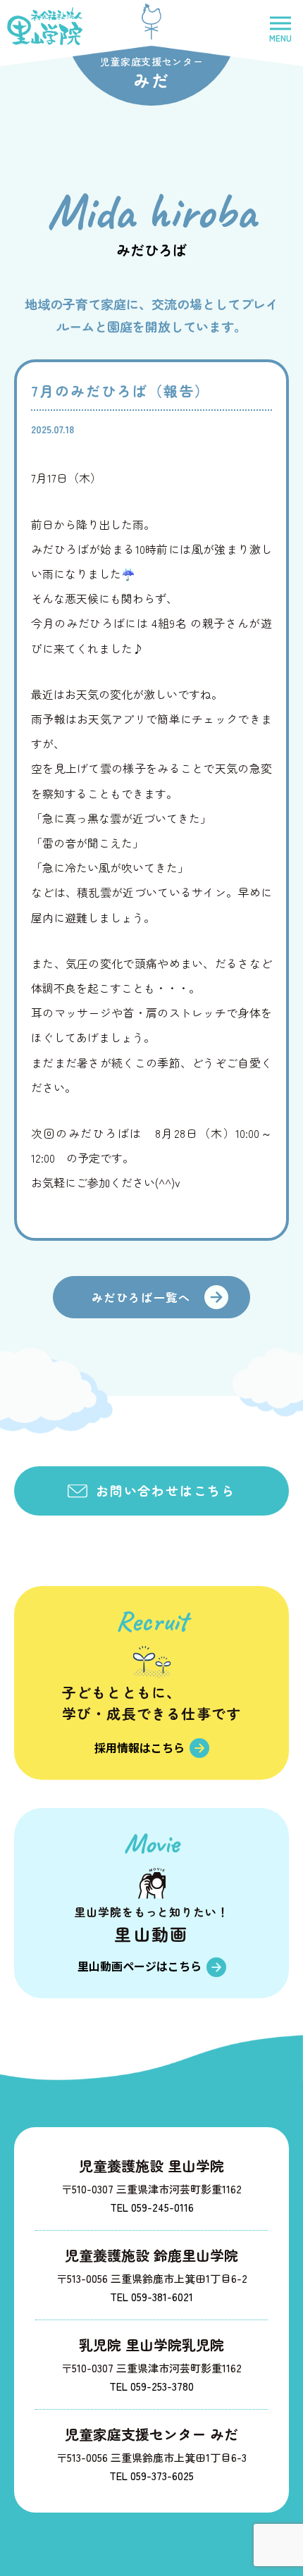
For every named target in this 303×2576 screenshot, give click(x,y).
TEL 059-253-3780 (151, 2386)
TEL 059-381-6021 (151, 2297)
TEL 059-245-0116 (152, 2207)
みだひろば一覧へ (141, 1297)
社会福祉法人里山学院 (45, 26)
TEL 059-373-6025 (151, 2476)
